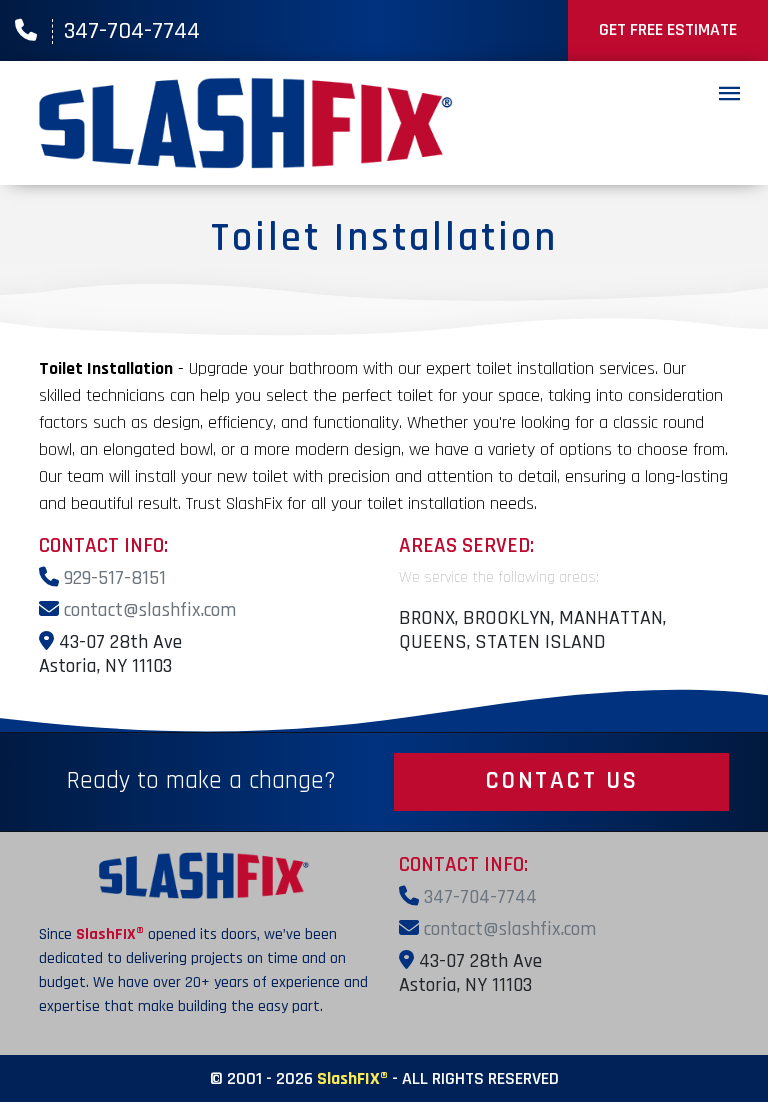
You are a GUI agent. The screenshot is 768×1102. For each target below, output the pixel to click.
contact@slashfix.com (147, 610)
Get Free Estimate (668, 29)
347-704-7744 (132, 31)
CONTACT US (562, 781)
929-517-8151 (112, 578)
